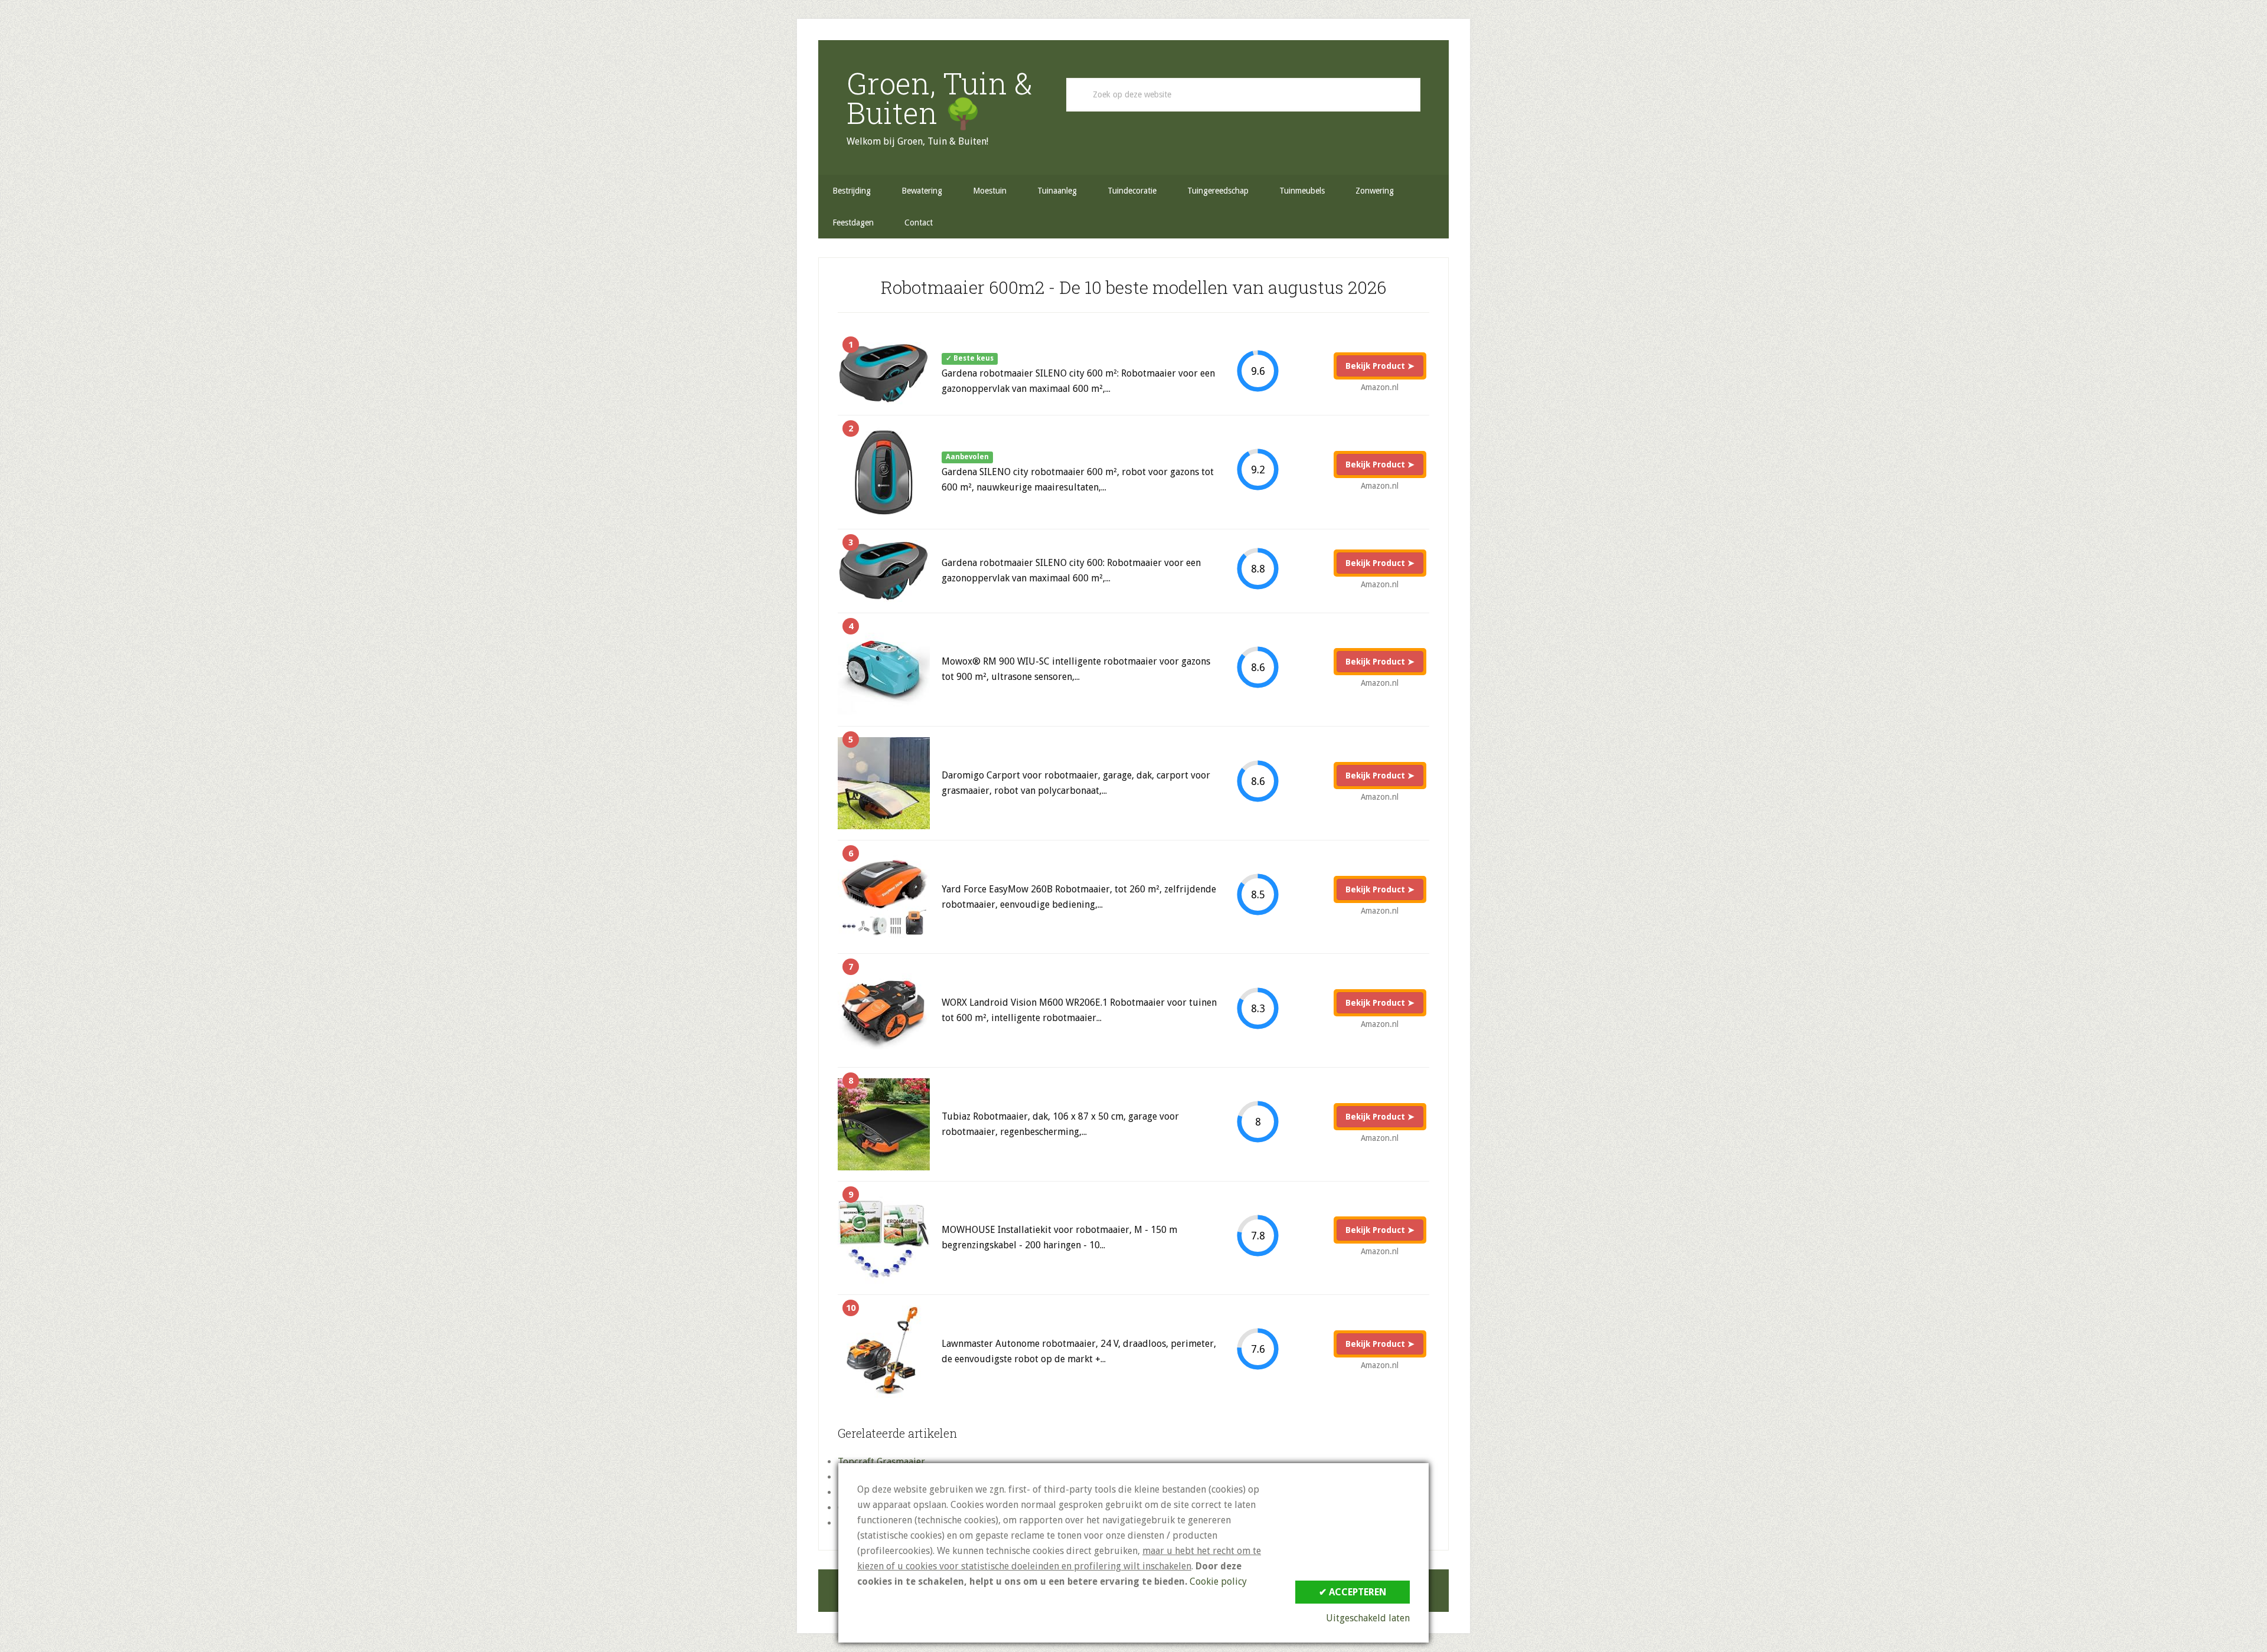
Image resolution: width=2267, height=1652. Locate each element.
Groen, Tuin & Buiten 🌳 (940, 98)
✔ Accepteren (1353, 1592)
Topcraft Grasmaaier (881, 1462)
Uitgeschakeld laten (1368, 1618)
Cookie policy (1218, 1581)
